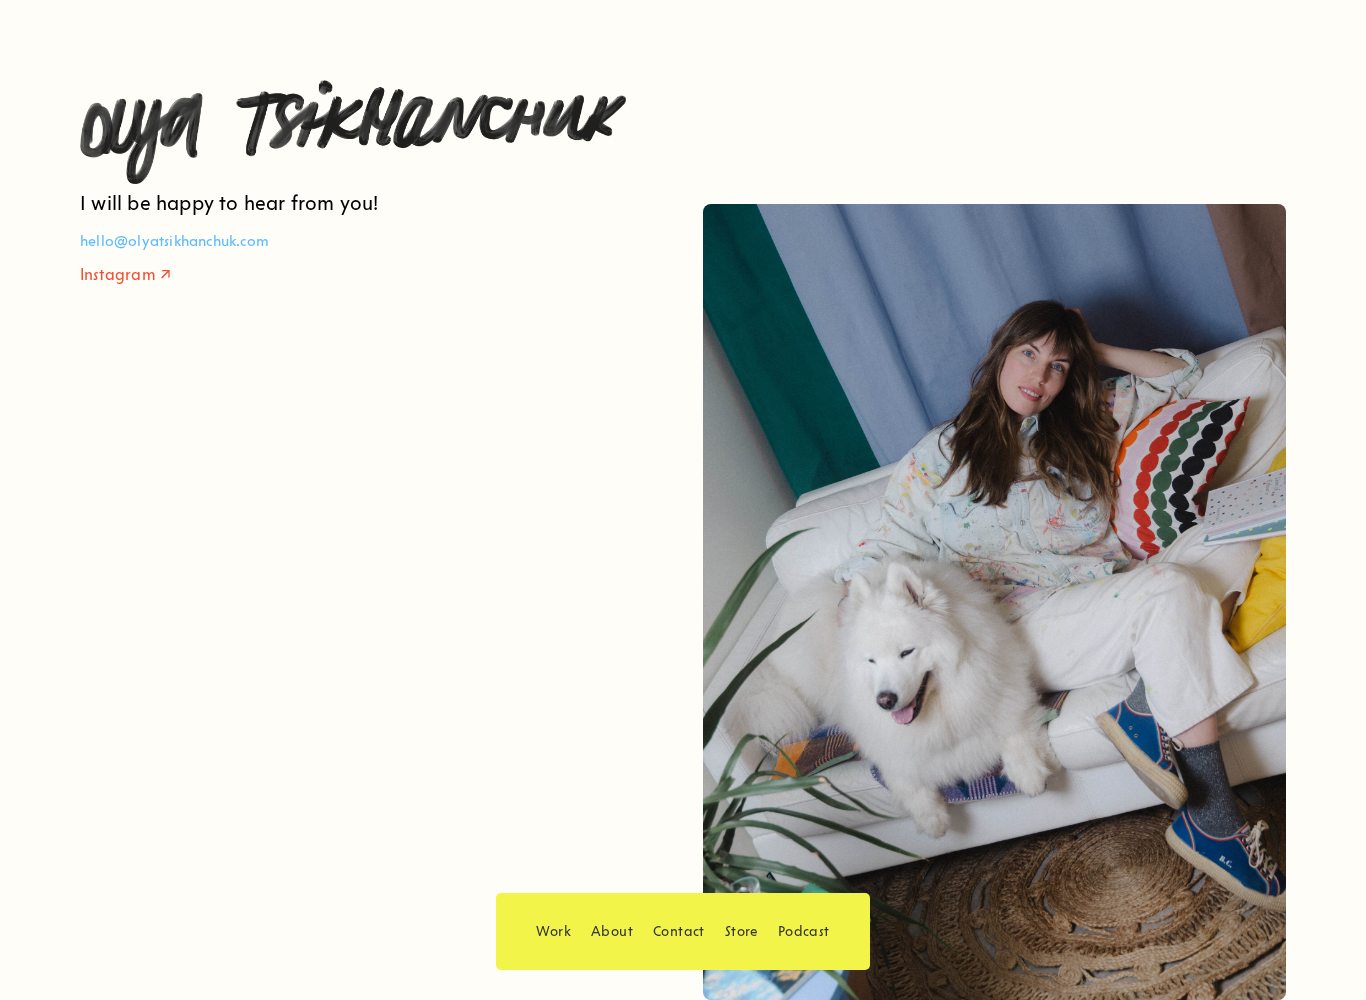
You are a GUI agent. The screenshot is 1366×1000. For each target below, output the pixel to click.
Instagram (118, 274)
